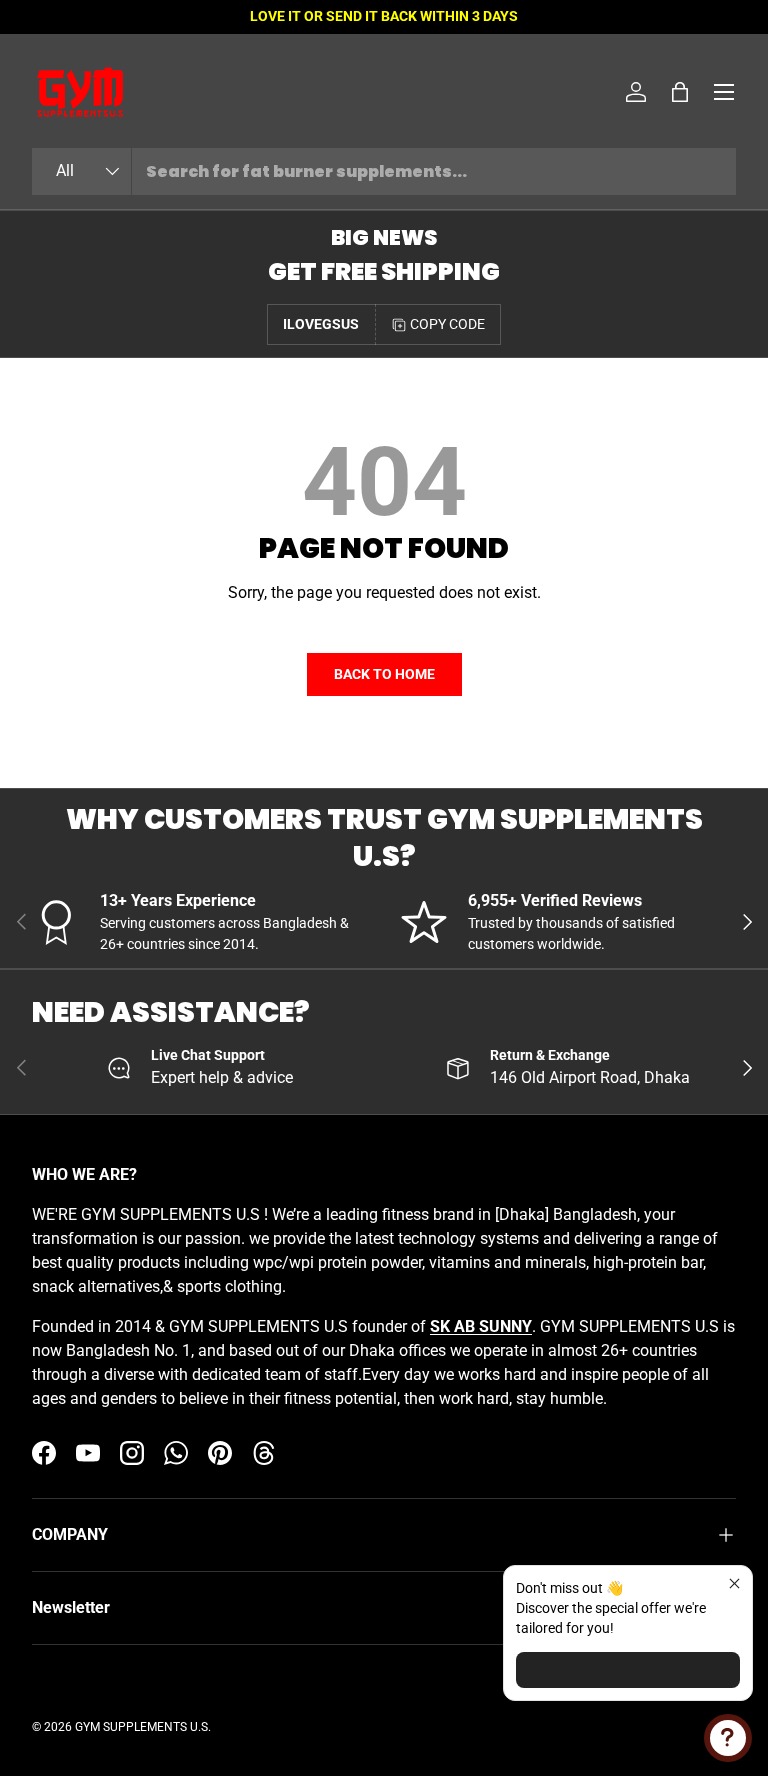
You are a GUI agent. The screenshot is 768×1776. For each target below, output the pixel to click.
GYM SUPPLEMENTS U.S (141, 1727)
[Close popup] (734, 1583)
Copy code (447, 324)
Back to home (384, 674)
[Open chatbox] (728, 1738)
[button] (680, 92)
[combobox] (384, 171)
